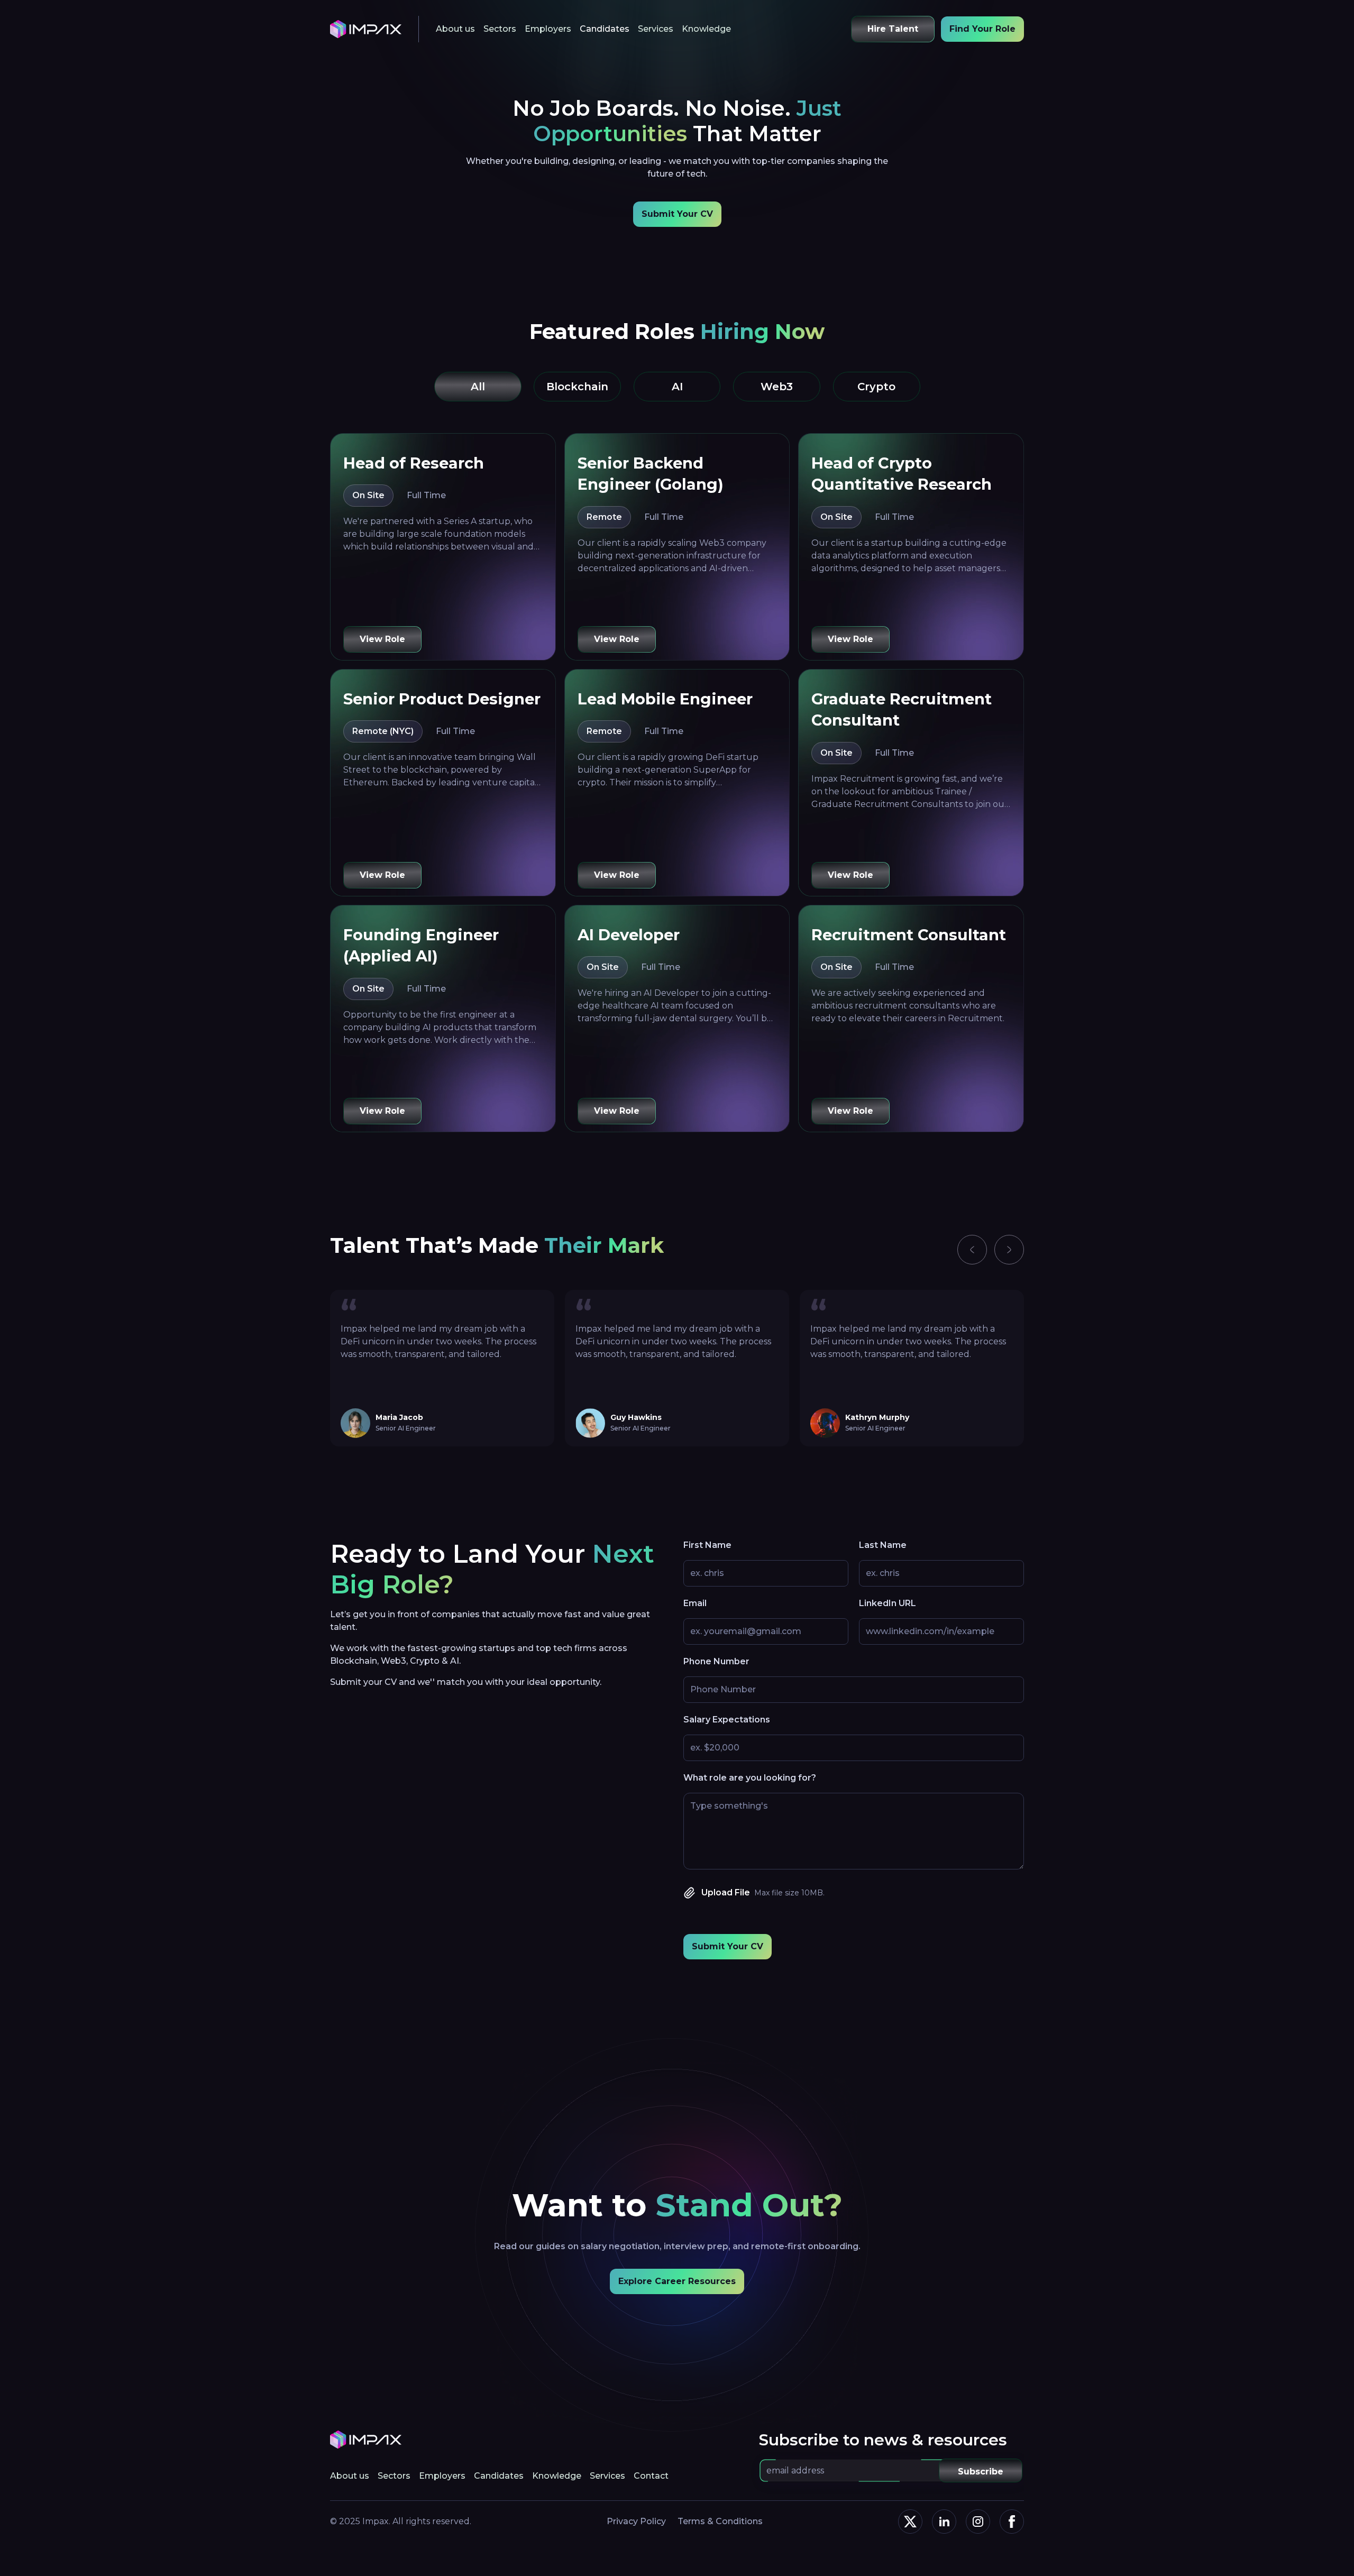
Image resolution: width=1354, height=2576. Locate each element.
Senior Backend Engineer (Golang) (651, 474)
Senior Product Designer (442, 699)
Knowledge (706, 29)
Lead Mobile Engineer (665, 699)
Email (695, 1603)
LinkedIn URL (888, 1603)
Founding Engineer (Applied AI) (421, 945)
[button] (972, 1250)
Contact (651, 2476)
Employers (548, 29)
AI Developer (629, 935)
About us (455, 29)
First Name (707, 1545)
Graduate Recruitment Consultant (902, 709)
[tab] (478, 387)
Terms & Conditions (720, 2521)
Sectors (500, 29)
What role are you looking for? (750, 1778)
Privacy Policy (636, 2521)
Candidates (605, 29)
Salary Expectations (727, 1720)
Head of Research (414, 463)
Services (656, 29)
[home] (366, 29)
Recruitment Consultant (909, 935)
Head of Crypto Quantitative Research (902, 474)
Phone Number (716, 1661)
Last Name (883, 1545)
